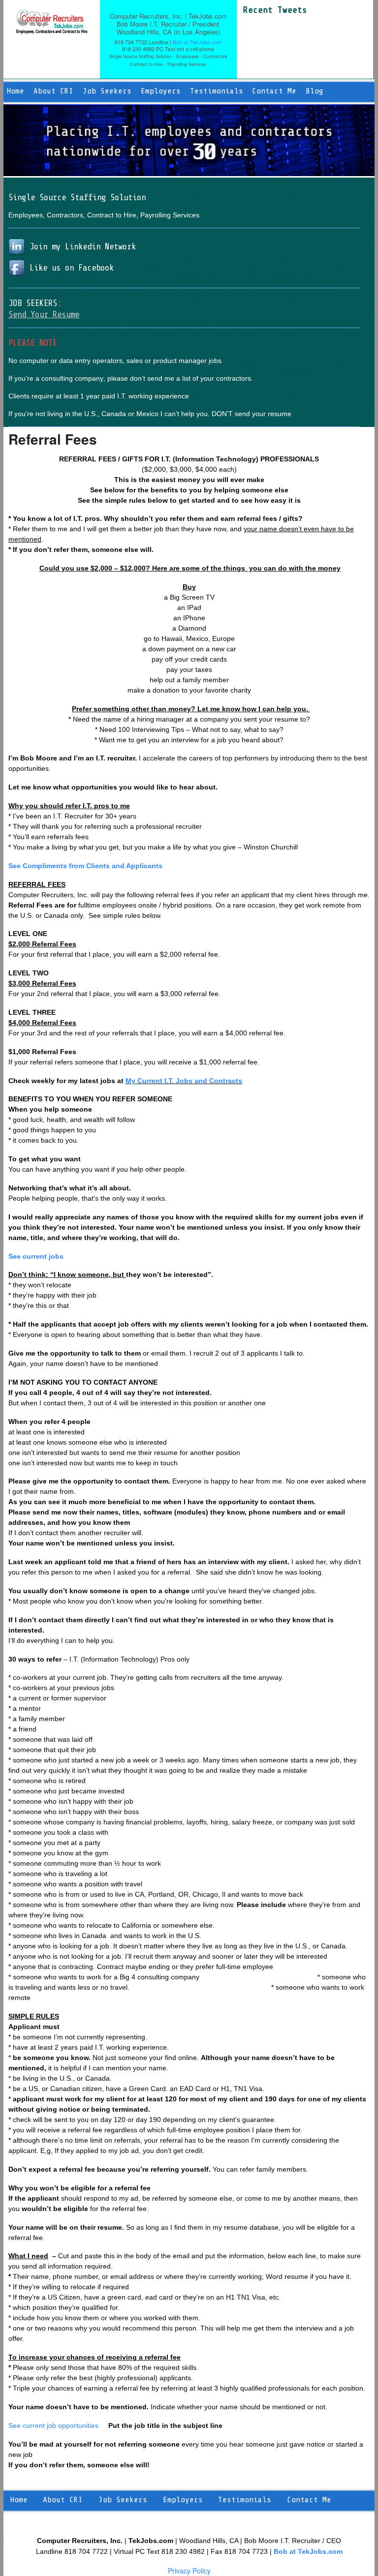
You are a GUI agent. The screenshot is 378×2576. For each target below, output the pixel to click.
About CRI (53, 91)
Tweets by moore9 (272, 21)
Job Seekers (107, 91)
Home (15, 91)
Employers (161, 91)
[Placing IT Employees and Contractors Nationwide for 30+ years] (52, 29)
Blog (315, 91)
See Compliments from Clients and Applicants (85, 866)
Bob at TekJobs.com (197, 42)
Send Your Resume (44, 314)
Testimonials (217, 91)
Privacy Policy (189, 2571)
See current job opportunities (53, 2425)
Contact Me (274, 91)
